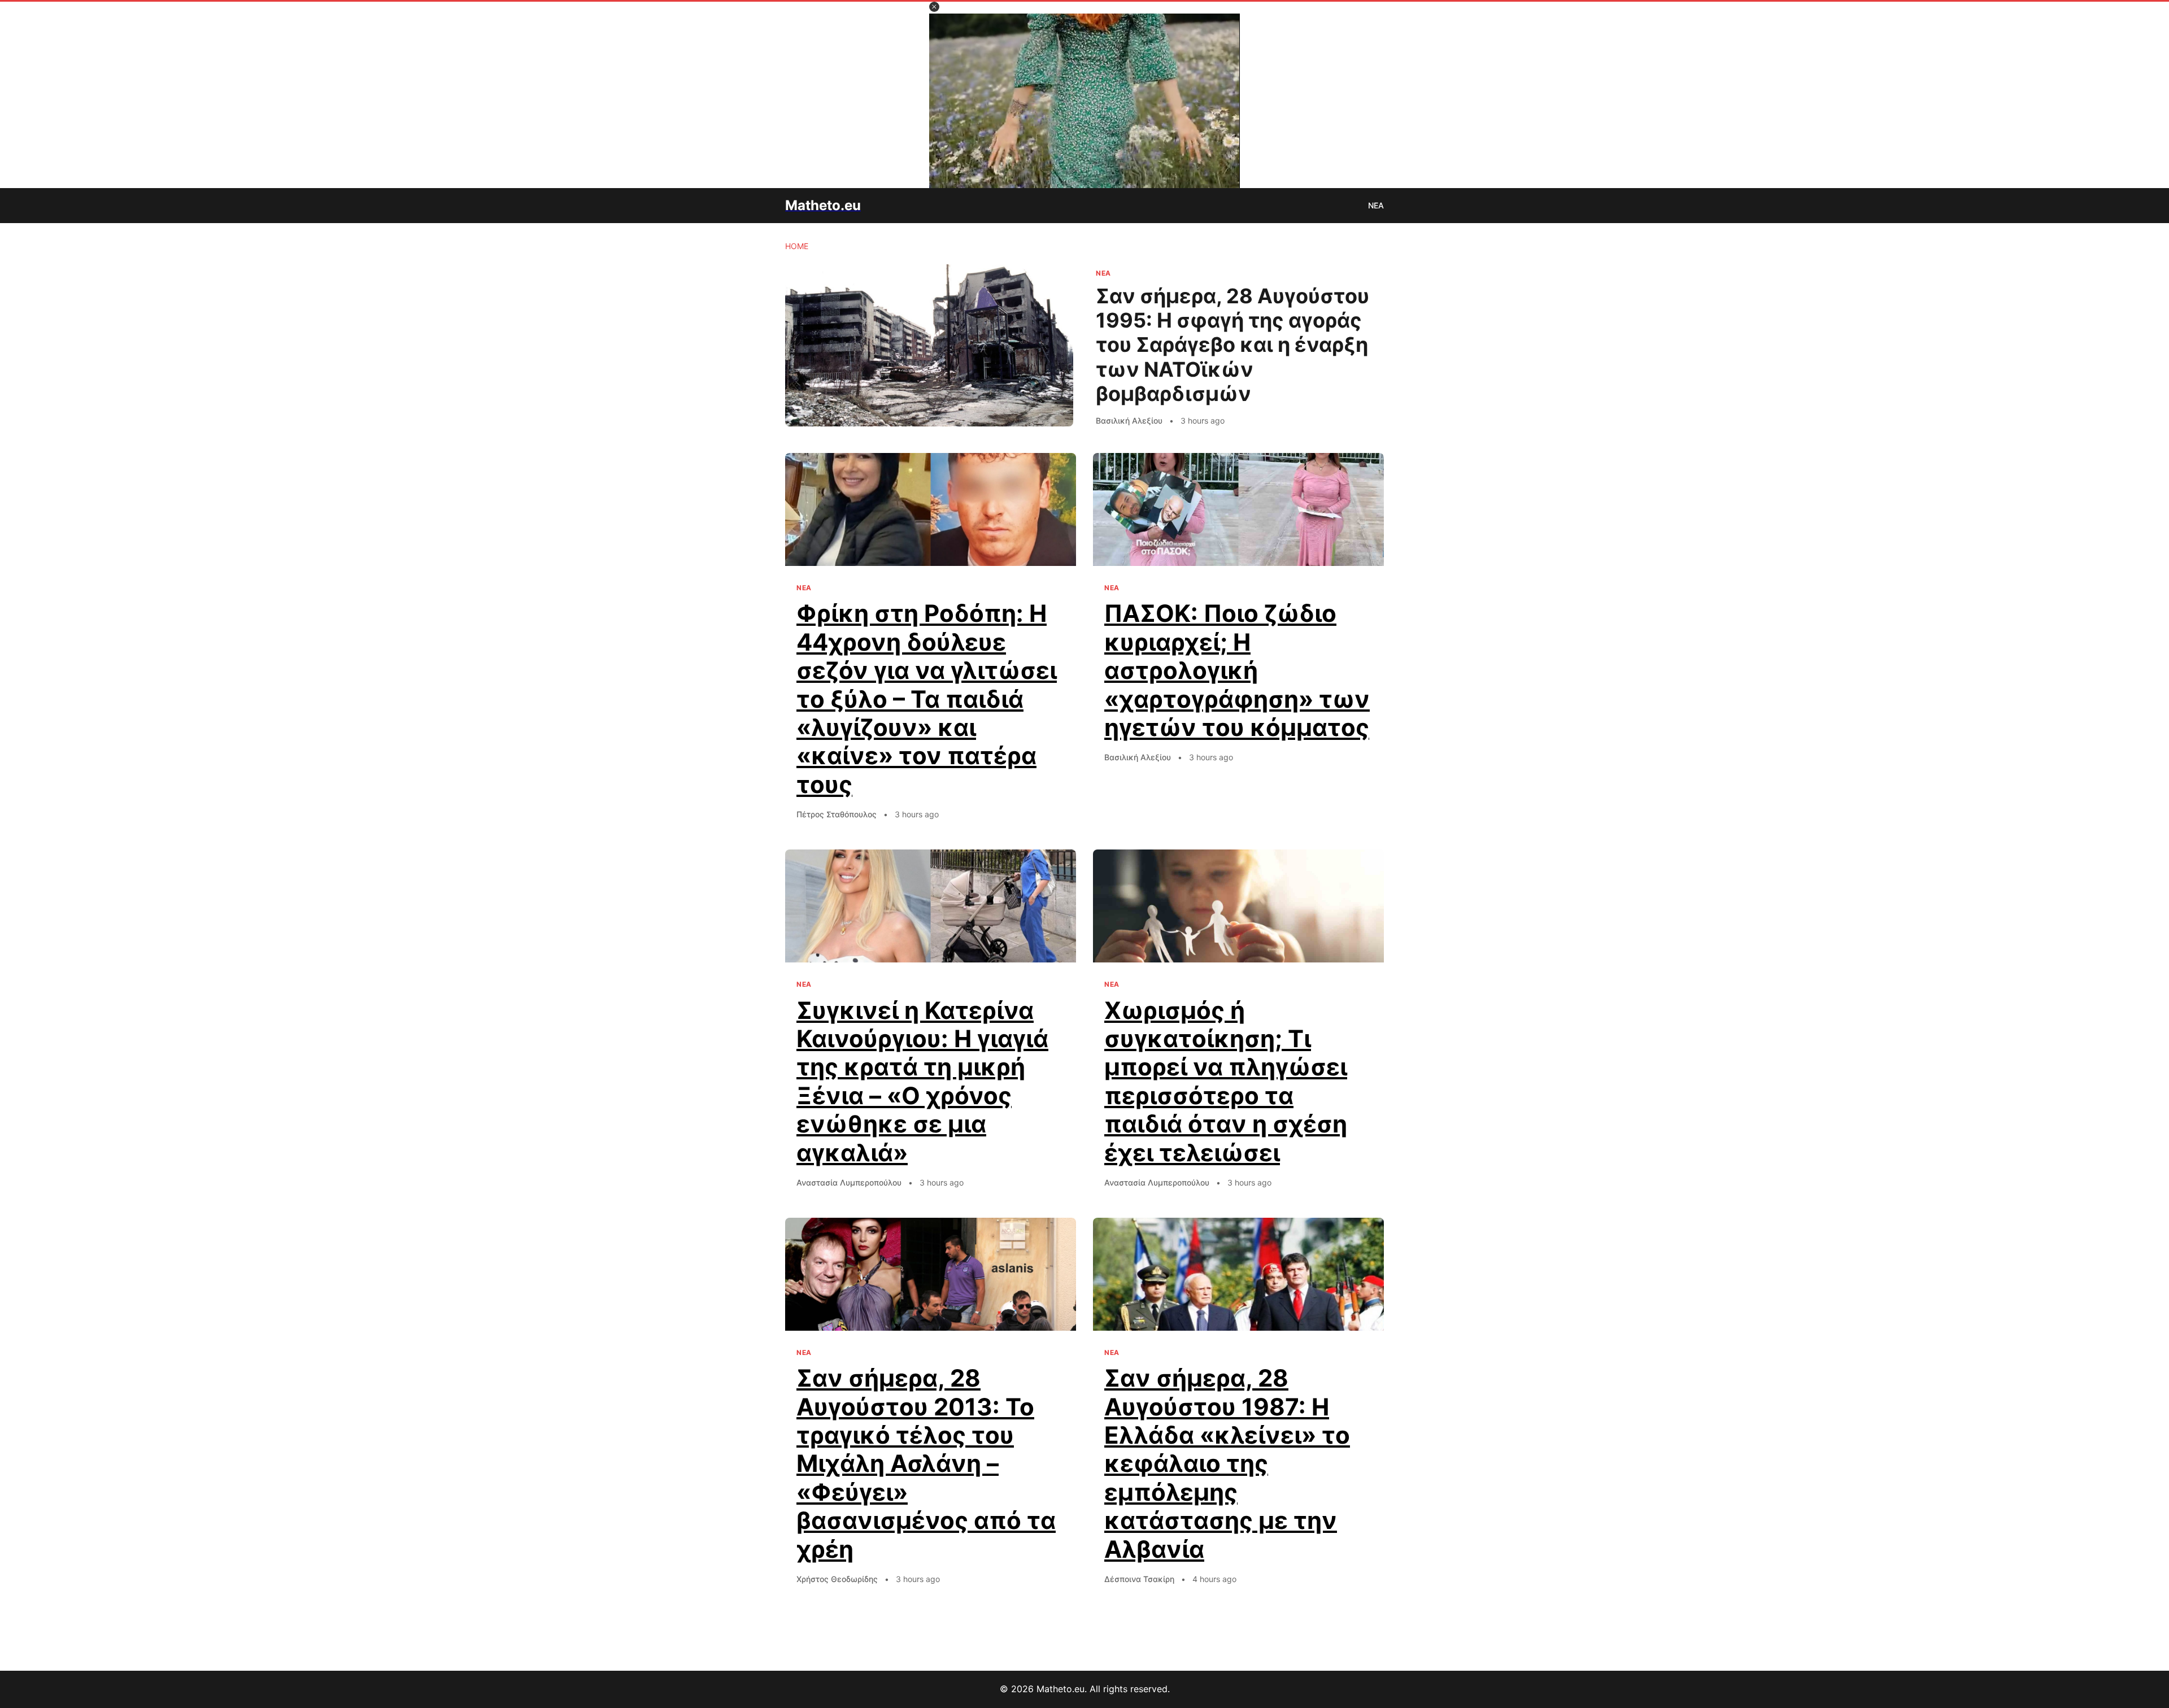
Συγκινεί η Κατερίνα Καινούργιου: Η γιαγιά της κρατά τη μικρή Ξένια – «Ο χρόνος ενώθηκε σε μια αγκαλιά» (922, 1081)
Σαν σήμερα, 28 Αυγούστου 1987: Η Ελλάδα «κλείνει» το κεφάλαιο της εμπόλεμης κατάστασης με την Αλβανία (1227, 1463)
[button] (934, 7)
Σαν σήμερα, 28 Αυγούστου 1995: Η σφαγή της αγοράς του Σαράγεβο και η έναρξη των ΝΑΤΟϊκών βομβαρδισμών (1232, 345)
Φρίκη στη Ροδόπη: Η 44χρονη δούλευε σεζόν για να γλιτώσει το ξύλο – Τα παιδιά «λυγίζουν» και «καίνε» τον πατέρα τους (927, 698)
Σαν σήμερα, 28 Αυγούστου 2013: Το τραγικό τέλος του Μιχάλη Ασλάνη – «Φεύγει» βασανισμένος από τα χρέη (926, 1463)
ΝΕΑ (1376, 205)
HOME (797, 246)
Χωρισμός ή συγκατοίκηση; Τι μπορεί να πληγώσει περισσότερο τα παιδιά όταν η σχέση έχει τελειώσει (1226, 1081)
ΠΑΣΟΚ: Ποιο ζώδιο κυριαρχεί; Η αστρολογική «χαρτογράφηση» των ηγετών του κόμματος (1237, 670)
